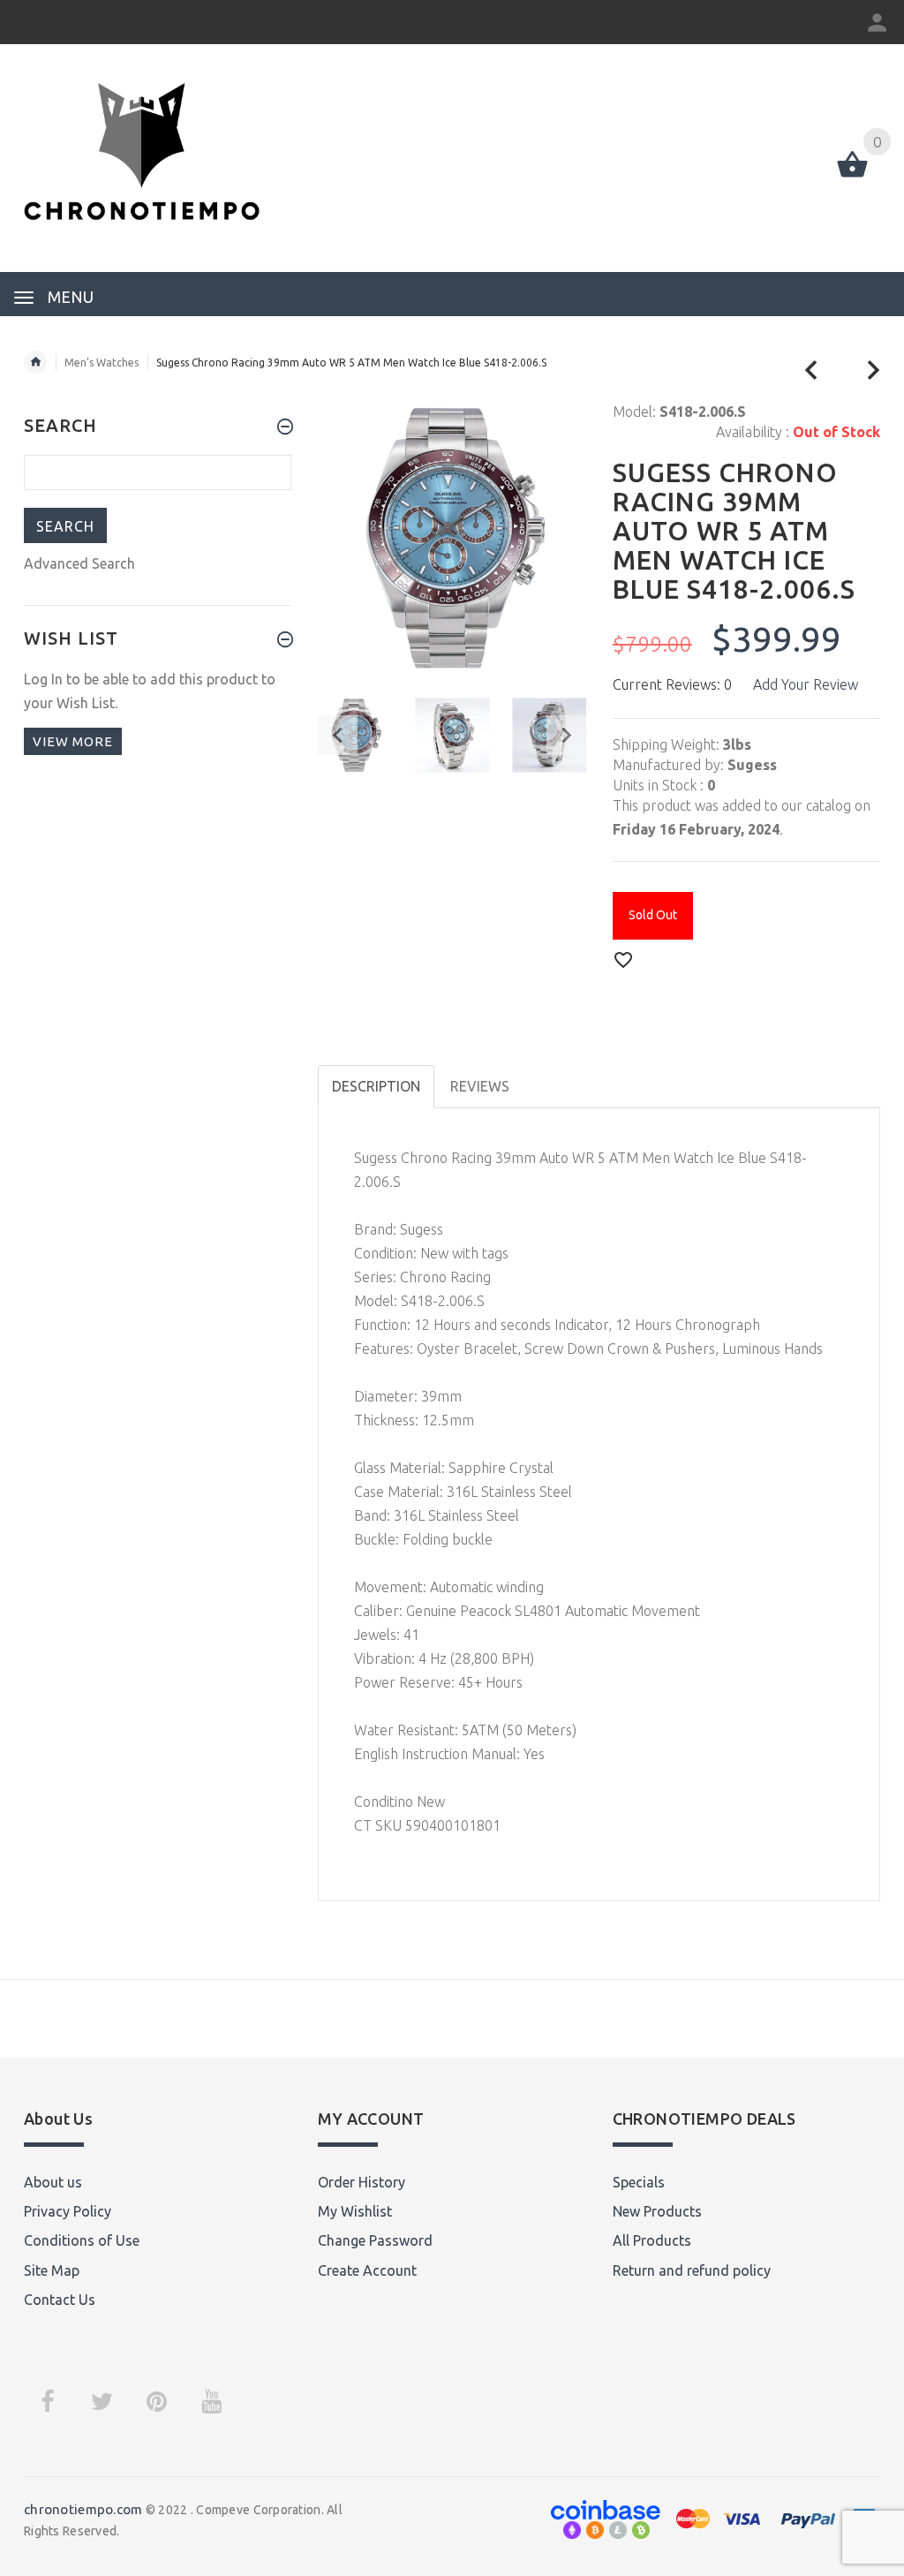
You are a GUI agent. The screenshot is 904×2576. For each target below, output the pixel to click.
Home (35, 362)
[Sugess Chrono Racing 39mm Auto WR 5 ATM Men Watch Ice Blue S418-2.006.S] (452, 735)
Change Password (375, 2240)
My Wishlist (355, 2211)
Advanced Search (79, 563)
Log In (43, 679)
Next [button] (566, 735)
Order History (362, 2182)
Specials (639, 2182)
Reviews (480, 1086)
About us (53, 2182)
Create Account (367, 2270)
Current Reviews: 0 (672, 684)
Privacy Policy (68, 2211)
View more (73, 741)
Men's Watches (102, 363)
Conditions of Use (82, 2240)
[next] (874, 370)
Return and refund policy (692, 2270)
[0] (852, 176)
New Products (657, 2211)
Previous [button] (338, 735)
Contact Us (60, 2300)
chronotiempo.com (83, 2509)
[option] (452, 735)
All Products (652, 2240)
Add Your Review (806, 684)
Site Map (52, 2270)
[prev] (812, 370)
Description (376, 1086)
